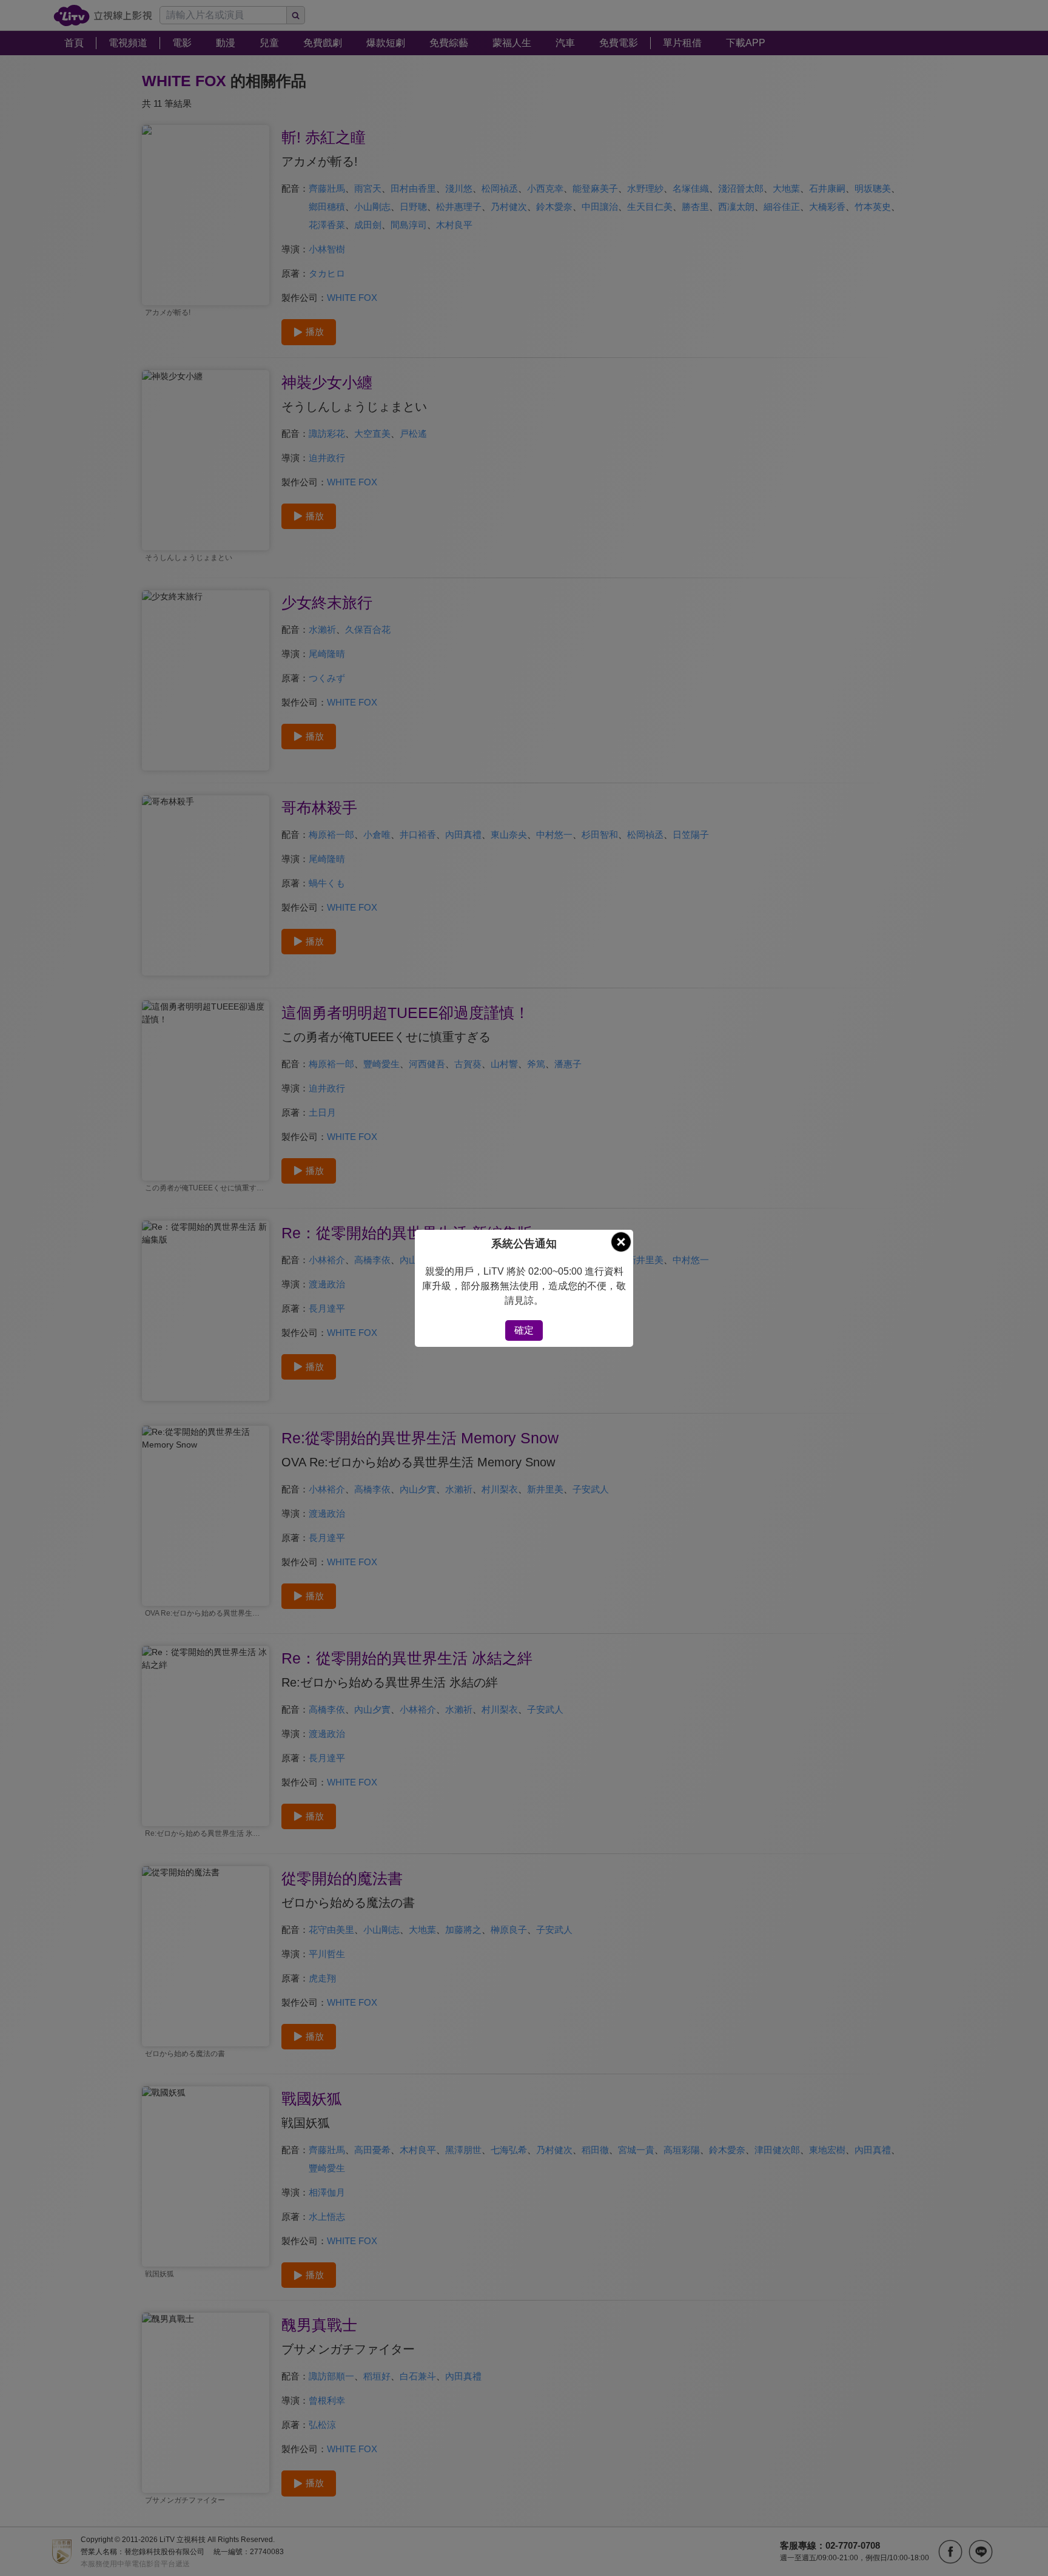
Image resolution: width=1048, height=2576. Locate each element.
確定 (524, 1330)
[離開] (621, 1242)
